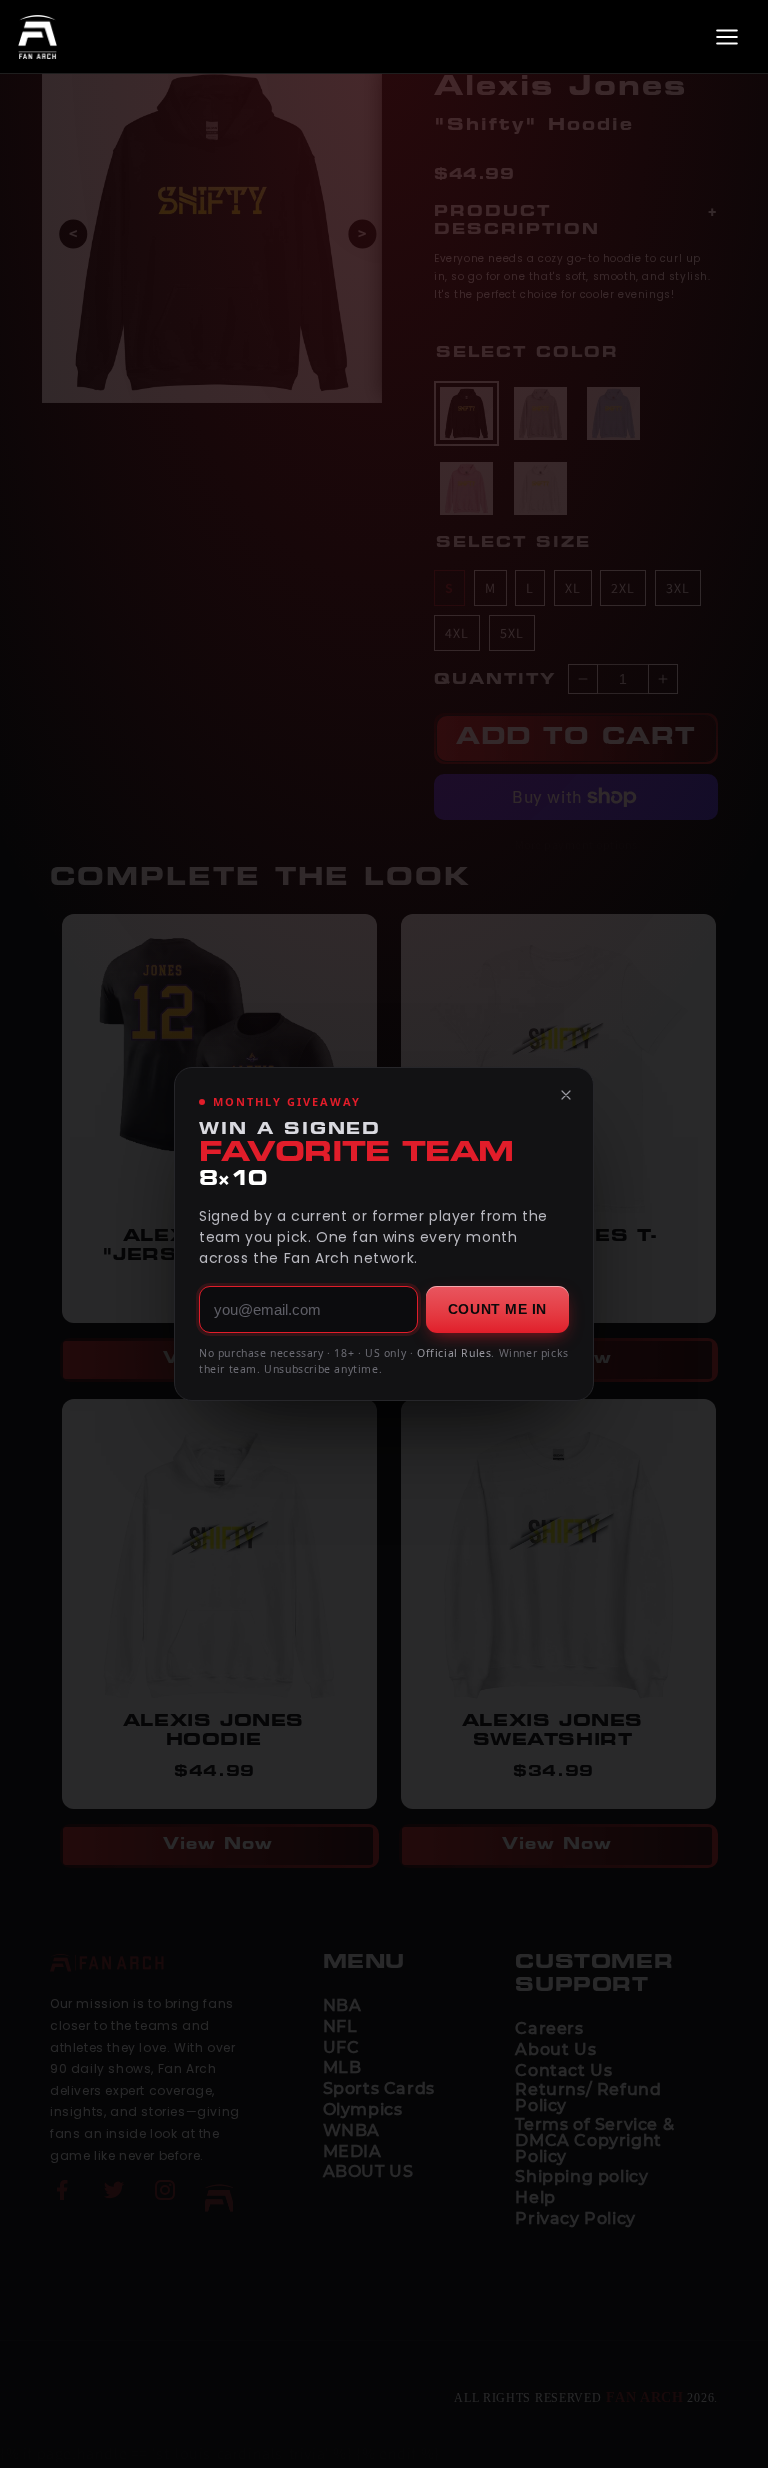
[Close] (566, 1095)
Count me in (497, 1309)
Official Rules (454, 1353)
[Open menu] (727, 37)
